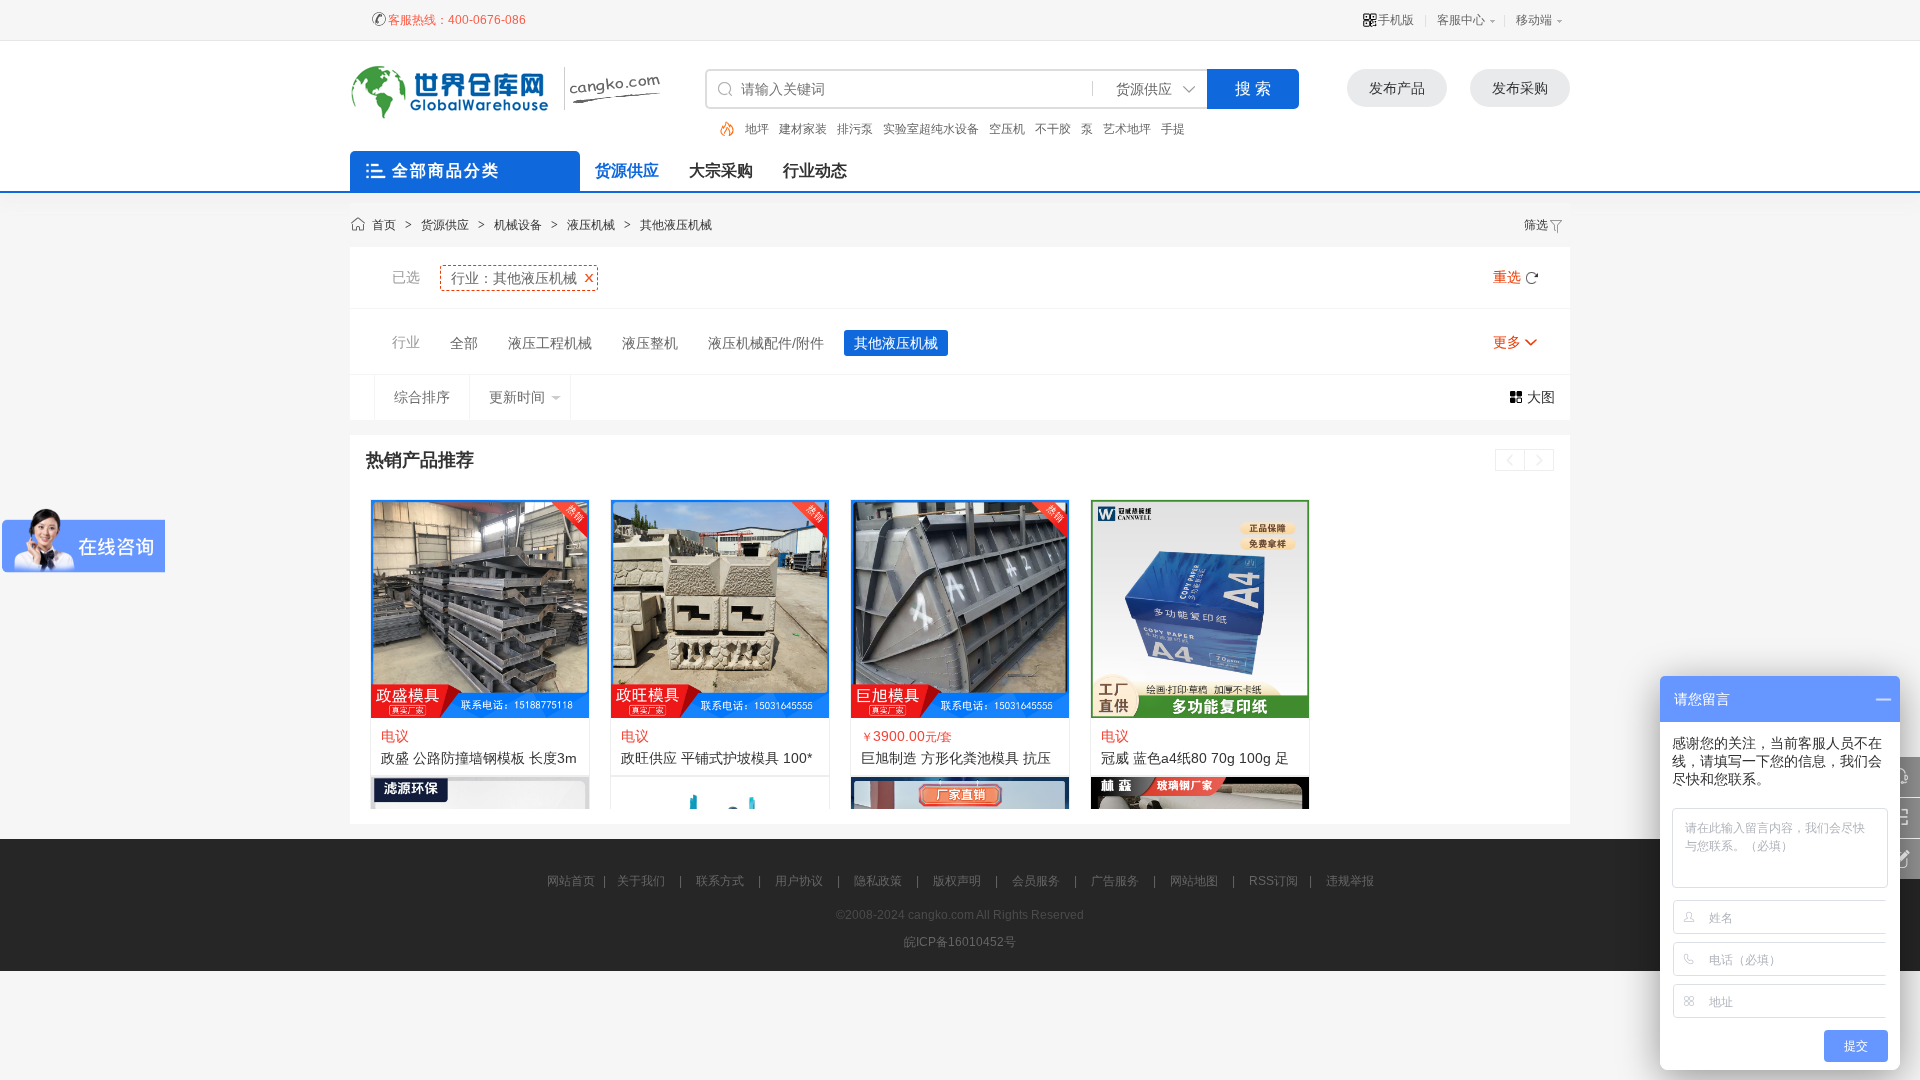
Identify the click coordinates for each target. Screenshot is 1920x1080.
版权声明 (957, 881)
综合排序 (422, 397)
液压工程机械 (550, 343)
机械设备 (518, 225)
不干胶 (1019, 129)
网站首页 (571, 881)
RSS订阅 (1273, 881)
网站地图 (1194, 881)
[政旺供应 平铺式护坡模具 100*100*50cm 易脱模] (720, 609)
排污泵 (821, 129)
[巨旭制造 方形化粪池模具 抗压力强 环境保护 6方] (960, 609)
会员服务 (1036, 881)
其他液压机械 (676, 225)
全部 (464, 343)
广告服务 (1115, 881)
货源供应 (445, 225)
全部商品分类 (446, 170)
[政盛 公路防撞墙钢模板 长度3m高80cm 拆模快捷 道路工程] (480, 609)
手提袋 (1145, 129)
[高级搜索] (720, 129)
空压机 (973, 129)
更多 (1507, 342)
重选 (1507, 277)
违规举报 (1350, 881)
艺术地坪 (1093, 129)
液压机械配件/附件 (766, 343)
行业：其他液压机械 (514, 278)
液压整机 (650, 343)
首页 (384, 225)
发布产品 (1397, 88)
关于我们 (641, 881)
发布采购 (1520, 88)
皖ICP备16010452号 (960, 942)
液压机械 (591, 225)
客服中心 (1461, 20)
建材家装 (769, 129)
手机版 (1396, 20)
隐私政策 (878, 881)
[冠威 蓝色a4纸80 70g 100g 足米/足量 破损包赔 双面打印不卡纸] (1200, 609)
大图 (1541, 397)
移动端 (1534, 20)
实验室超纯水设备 (897, 129)
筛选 (1536, 225)
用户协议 (799, 881)
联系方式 (720, 881)
